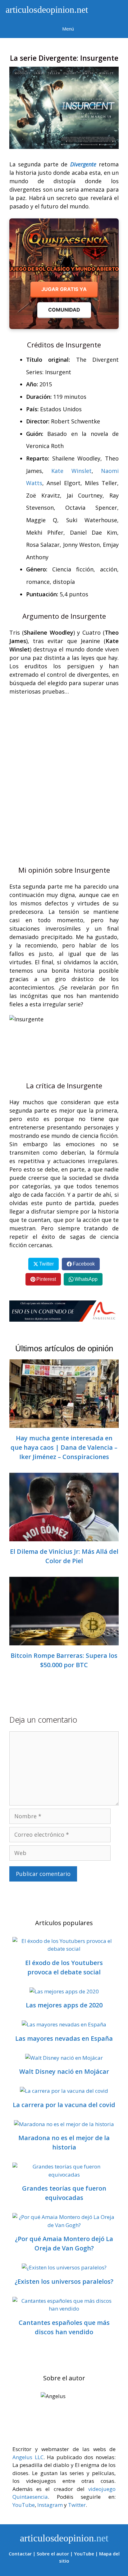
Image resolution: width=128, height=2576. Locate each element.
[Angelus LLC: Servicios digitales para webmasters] (64, 1311)
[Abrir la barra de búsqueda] (110, 10)
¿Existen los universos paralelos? (64, 2281)
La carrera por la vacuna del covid (64, 2105)
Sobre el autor (53, 2554)
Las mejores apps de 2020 (64, 2005)
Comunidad (64, 310)
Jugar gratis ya (64, 289)
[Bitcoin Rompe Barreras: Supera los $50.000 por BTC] (64, 1641)
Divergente (83, 164)
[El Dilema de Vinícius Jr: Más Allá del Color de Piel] (64, 1537)
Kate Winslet (71, 471)
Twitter (77, 2505)
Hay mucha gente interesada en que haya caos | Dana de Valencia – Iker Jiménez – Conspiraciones (64, 1447)
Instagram (50, 2505)
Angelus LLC (28, 2457)
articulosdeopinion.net (46, 10)
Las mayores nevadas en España (64, 2038)
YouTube (24, 2505)
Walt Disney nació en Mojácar (64, 2071)
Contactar (20, 2554)
